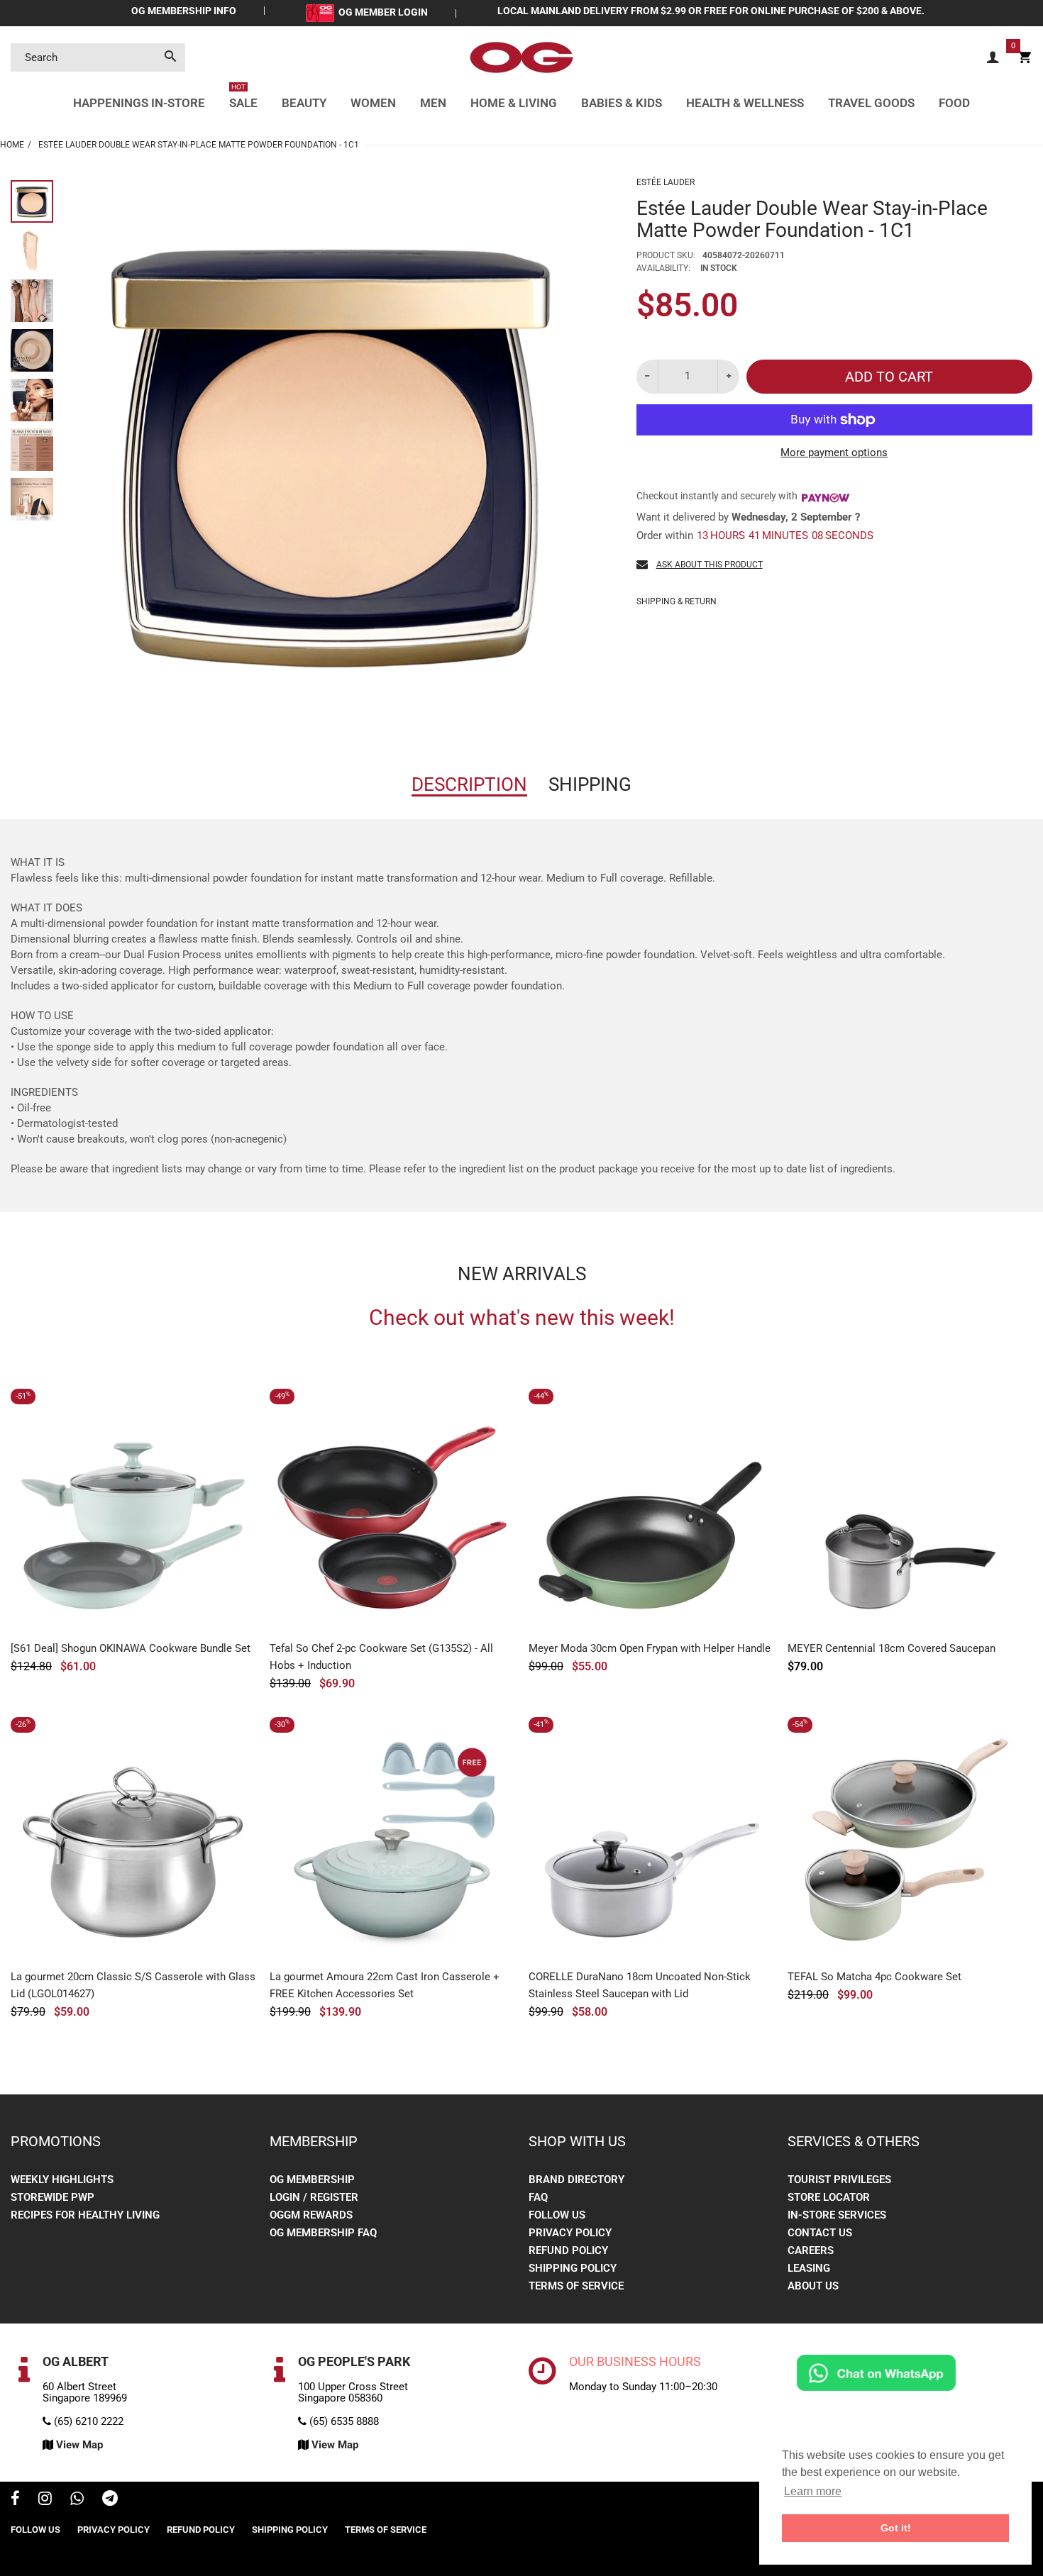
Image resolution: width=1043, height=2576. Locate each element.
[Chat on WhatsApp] (876, 2372)
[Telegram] (110, 2500)
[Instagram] (45, 2500)
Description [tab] (469, 784)
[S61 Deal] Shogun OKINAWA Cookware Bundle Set (131, 1648)
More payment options (834, 453)
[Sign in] (993, 58)
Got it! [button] (896, 2528)
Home (12, 145)
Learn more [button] (813, 2491)
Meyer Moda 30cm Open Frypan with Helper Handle (650, 1648)
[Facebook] (15, 2500)
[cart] (1025, 58)
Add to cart (889, 377)
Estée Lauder (666, 182)
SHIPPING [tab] (590, 784)
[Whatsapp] (77, 2500)
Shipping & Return (677, 601)
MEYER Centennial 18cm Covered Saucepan (892, 1648)
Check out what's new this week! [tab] (522, 1318)
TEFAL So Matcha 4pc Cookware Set (874, 1977)
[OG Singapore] (521, 57)
